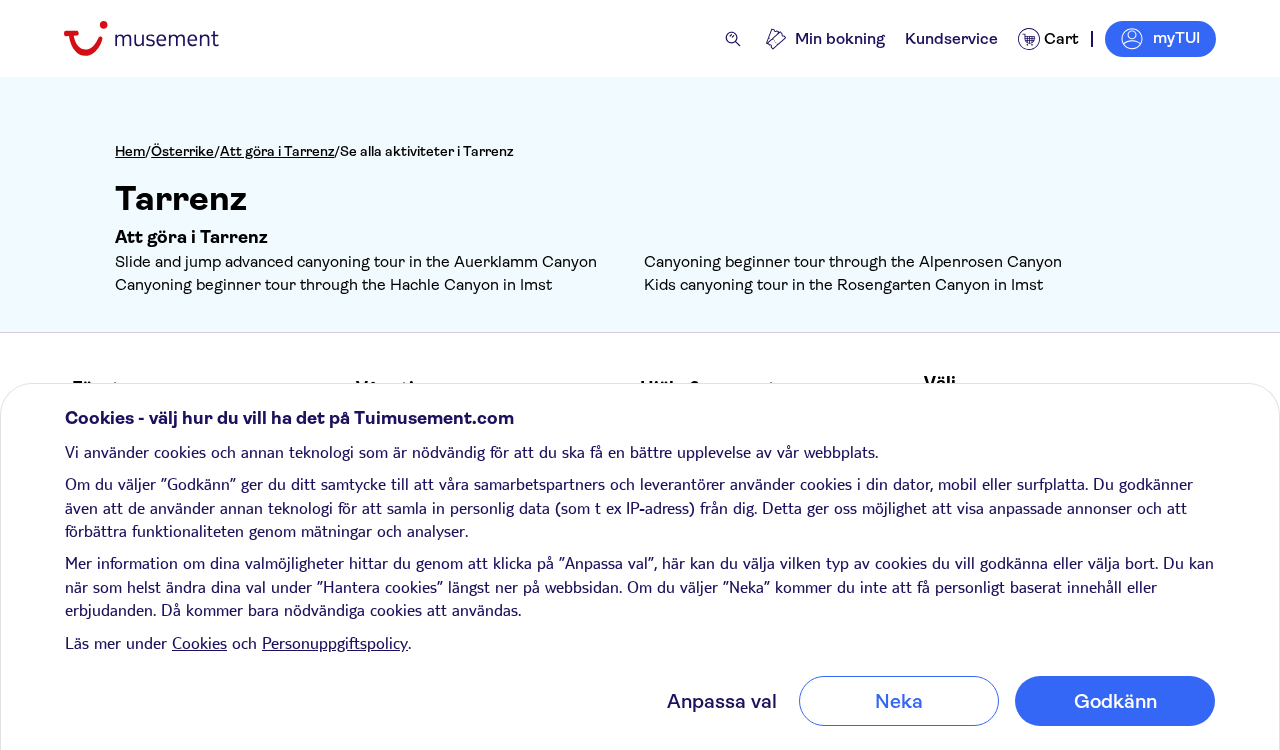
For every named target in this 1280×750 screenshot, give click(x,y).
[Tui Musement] (156, 38)
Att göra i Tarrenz (277, 151)
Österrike (182, 151)
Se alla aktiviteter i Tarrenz (426, 151)
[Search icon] (733, 39)
